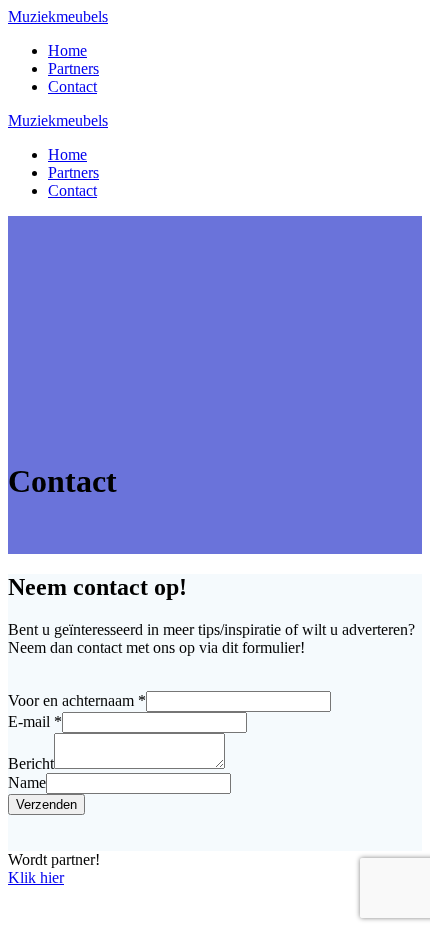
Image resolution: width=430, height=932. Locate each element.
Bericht (31, 763)
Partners (73, 68)
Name (27, 782)
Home (67, 50)
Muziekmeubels (58, 16)
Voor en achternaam (77, 700)
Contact (72, 86)
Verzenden (46, 804)
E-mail (35, 721)
